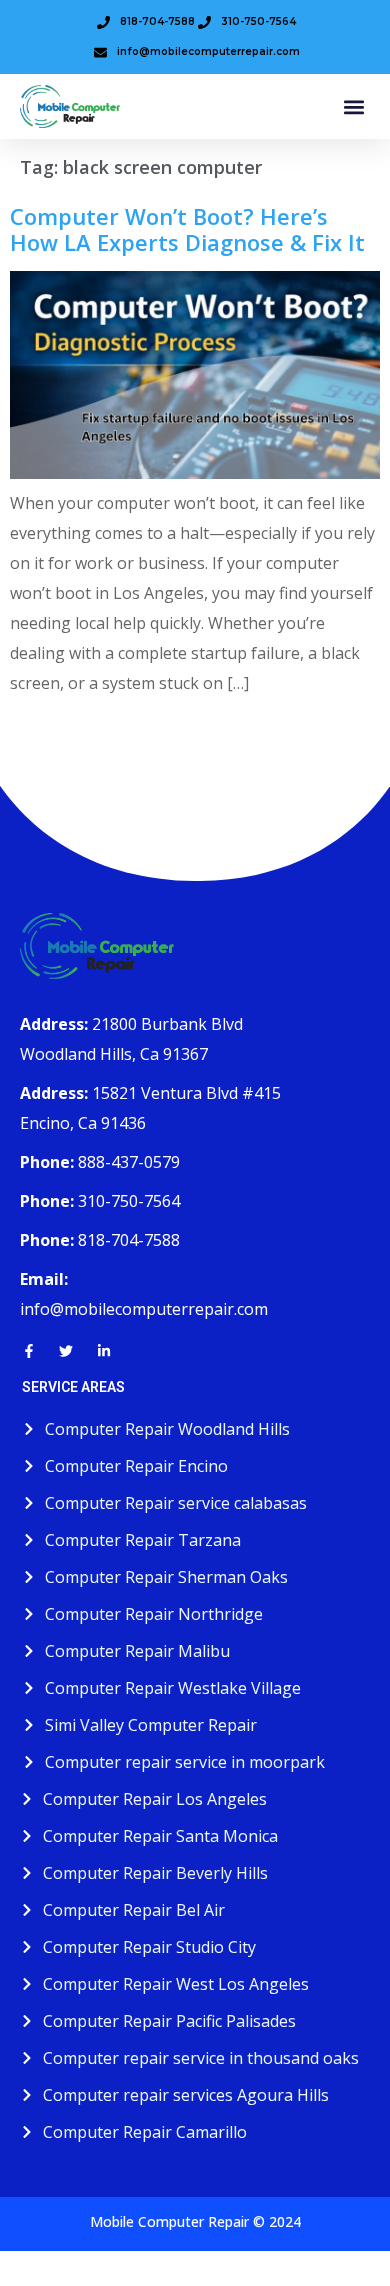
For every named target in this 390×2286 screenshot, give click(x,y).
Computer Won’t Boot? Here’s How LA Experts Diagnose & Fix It (187, 229)
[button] (353, 106)
